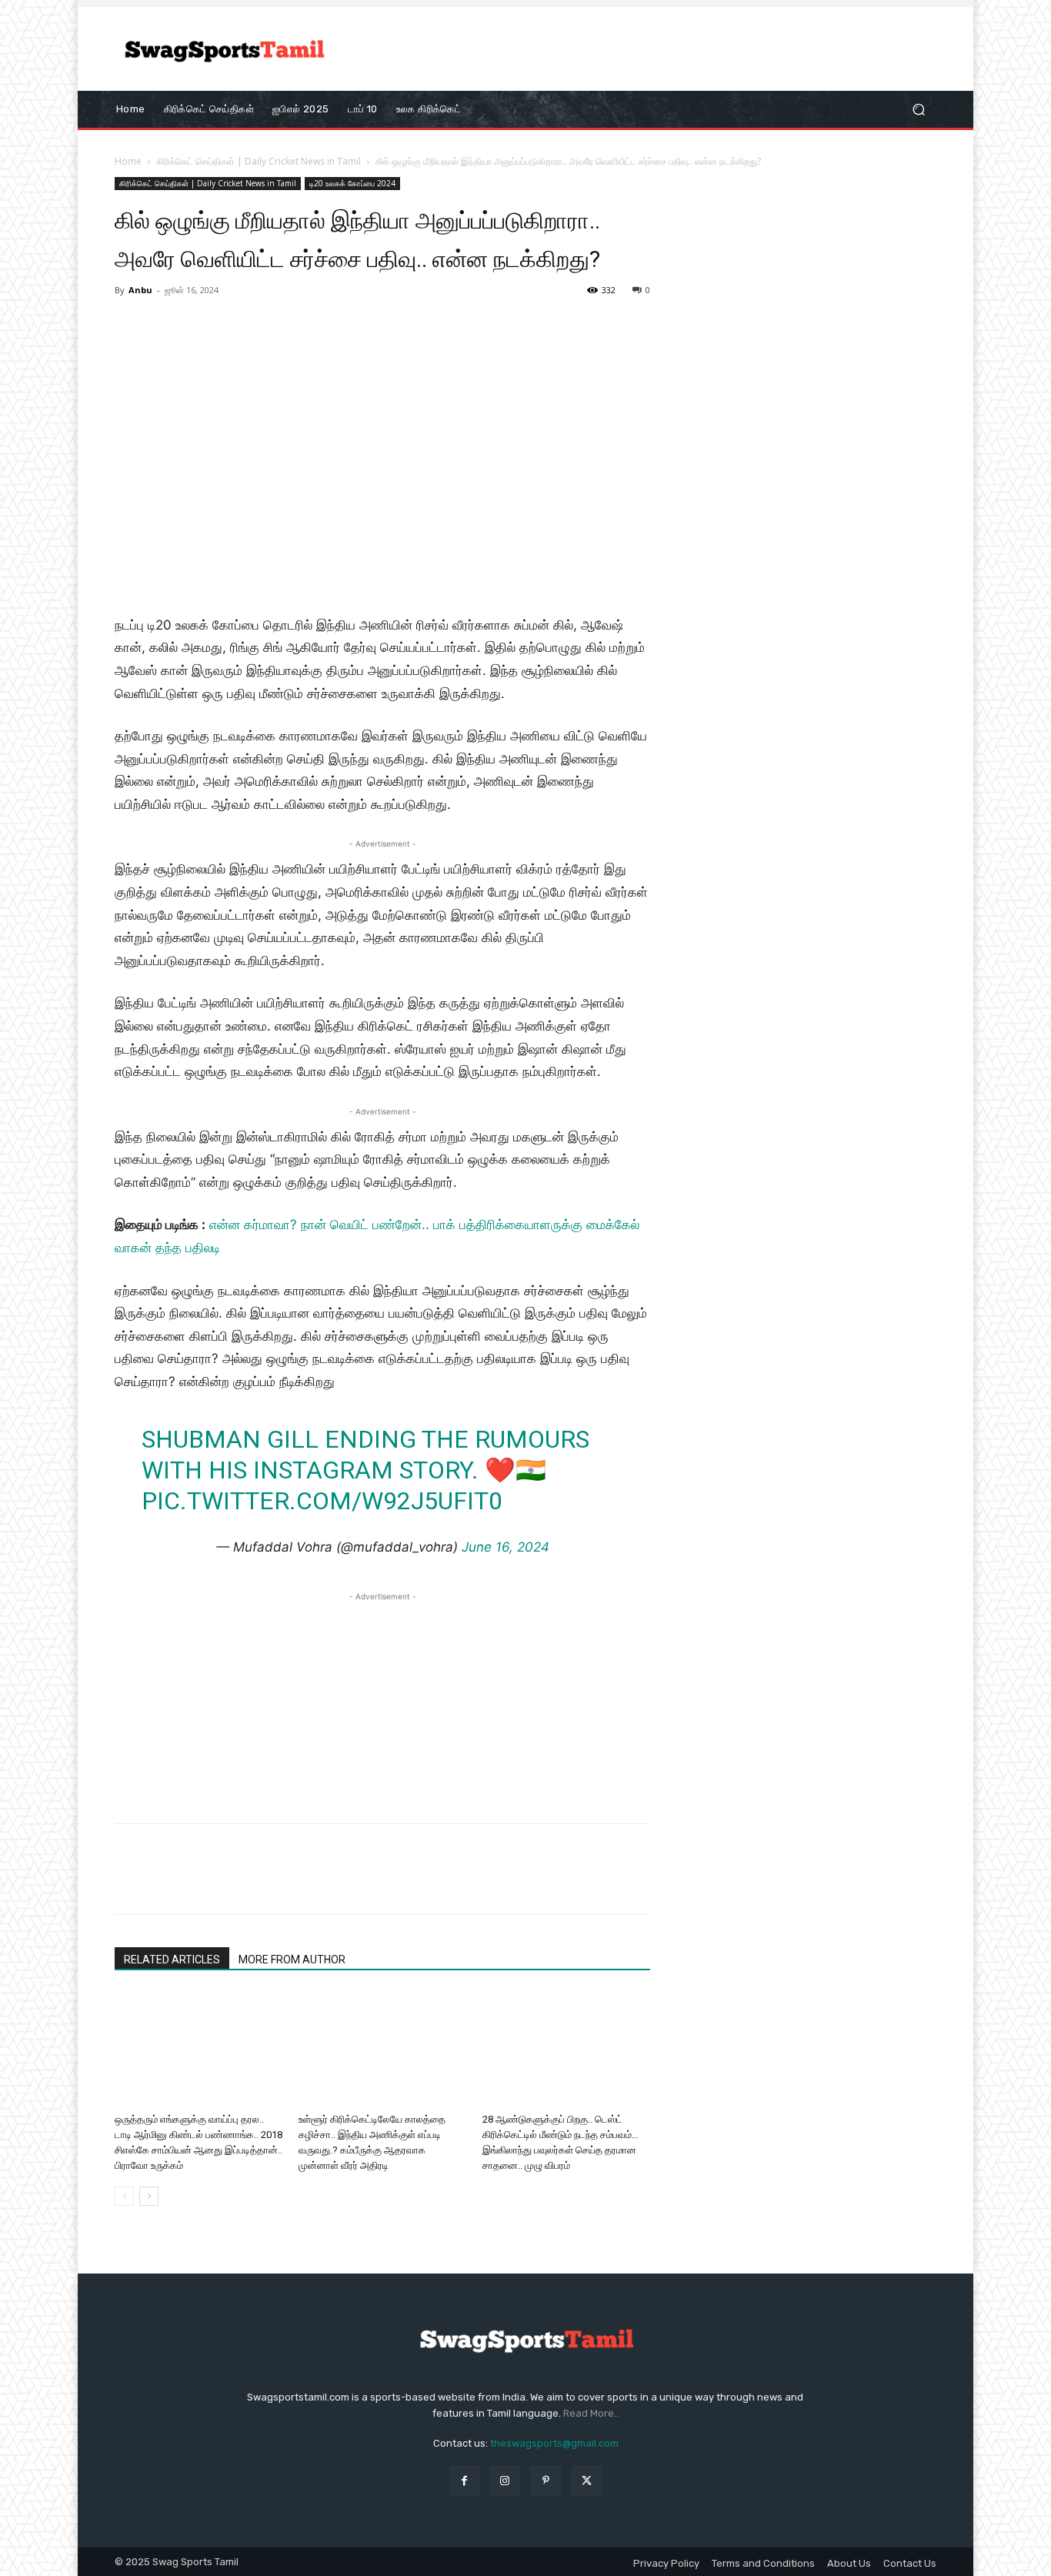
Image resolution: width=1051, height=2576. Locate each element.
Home (128, 161)
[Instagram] (505, 2481)
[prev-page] (124, 2196)
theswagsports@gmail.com (554, 2443)
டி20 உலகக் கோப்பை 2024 (352, 183)
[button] (918, 109)
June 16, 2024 (505, 1547)
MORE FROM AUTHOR (292, 1960)
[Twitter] (165, 1883)
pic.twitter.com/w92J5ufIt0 (322, 1501)
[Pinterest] (201, 1883)
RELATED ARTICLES (172, 1960)
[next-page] (149, 2196)
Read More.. (591, 2413)
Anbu (140, 290)
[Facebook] (130, 1883)
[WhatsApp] (236, 1883)
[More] (272, 1883)
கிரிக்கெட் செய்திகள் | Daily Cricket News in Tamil (259, 161)
